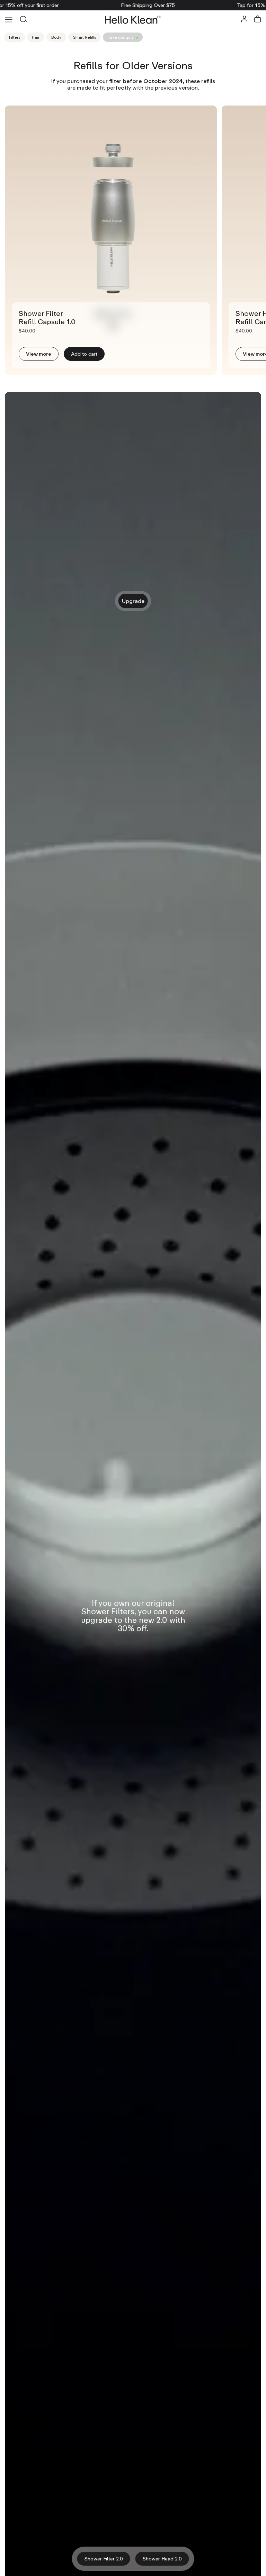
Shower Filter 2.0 (104, 2559)
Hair (36, 37)
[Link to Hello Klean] (133, 20)
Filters (15, 37)
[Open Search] (23, 20)
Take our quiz (121, 37)
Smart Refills (85, 37)
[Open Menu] (9, 20)
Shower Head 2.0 (162, 2559)
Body (56, 37)
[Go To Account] (244, 20)
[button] (258, 20)
